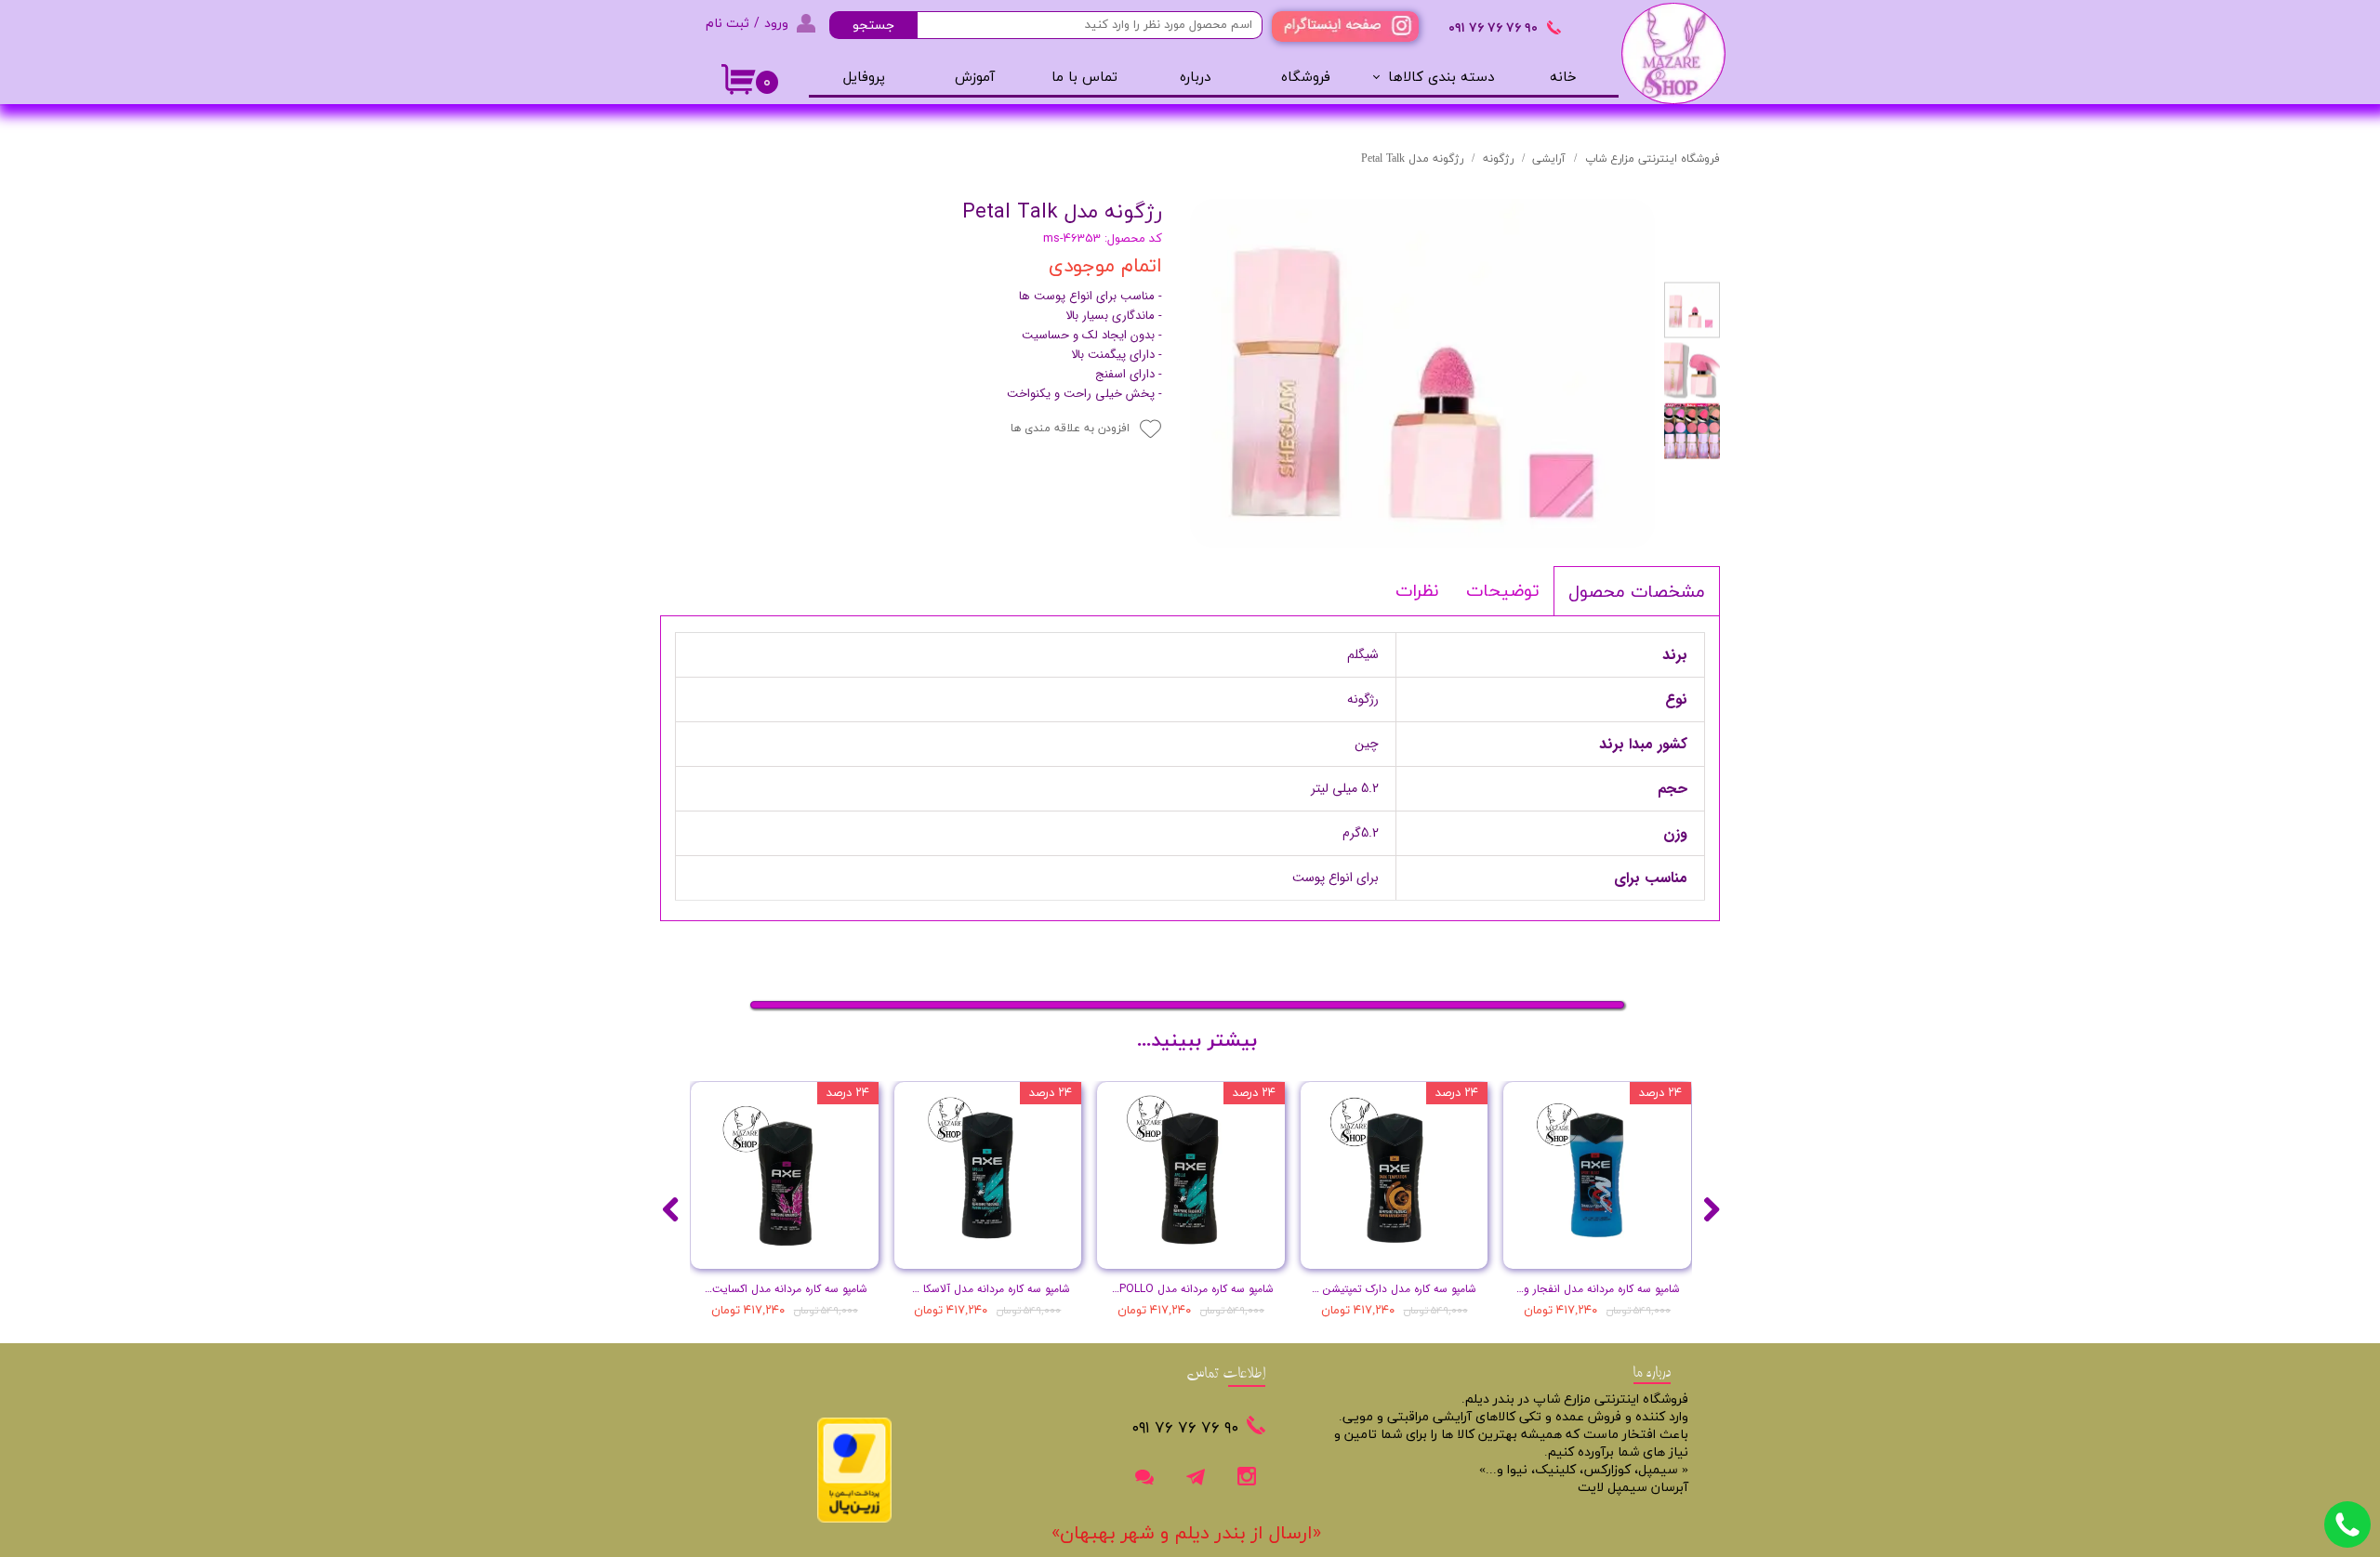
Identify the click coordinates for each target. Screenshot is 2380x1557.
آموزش (975, 78)
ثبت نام (727, 23)
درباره (1195, 78)
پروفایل (864, 78)
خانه (1563, 78)
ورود (776, 23)
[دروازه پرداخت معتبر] (854, 1519)
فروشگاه (1306, 78)
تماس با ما (1084, 78)
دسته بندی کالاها (1441, 78)
